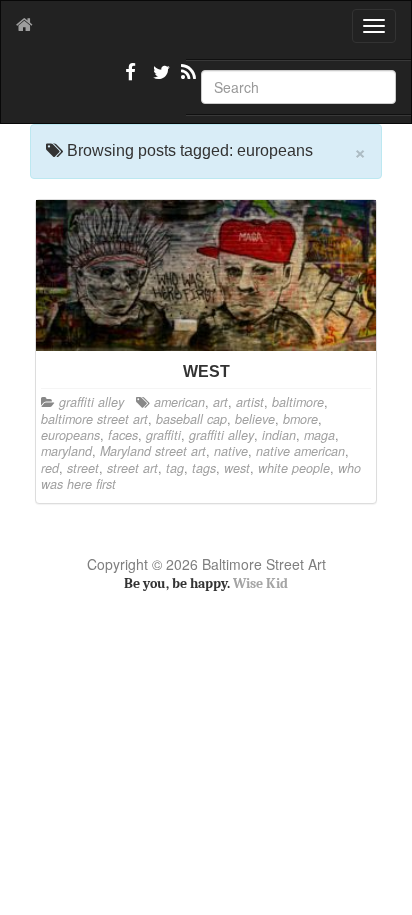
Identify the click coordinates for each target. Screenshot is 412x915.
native (231, 451)
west (237, 468)
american (179, 402)
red (50, 468)
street (83, 468)
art (220, 402)
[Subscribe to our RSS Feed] (187, 80)
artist (250, 402)
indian (279, 435)
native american (300, 451)
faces (123, 435)
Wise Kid (260, 583)
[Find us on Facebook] (131, 80)
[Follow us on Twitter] (159, 80)
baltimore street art (94, 419)
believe (255, 419)
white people (294, 468)
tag (175, 468)
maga (319, 435)
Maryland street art (153, 451)
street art (132, 468)
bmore (300, 419)
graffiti (163, 435)
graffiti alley (91, 402)
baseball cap (191, 419)
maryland (66, 451)
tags (204, 468)
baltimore (298, 402)
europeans (70, 435)
